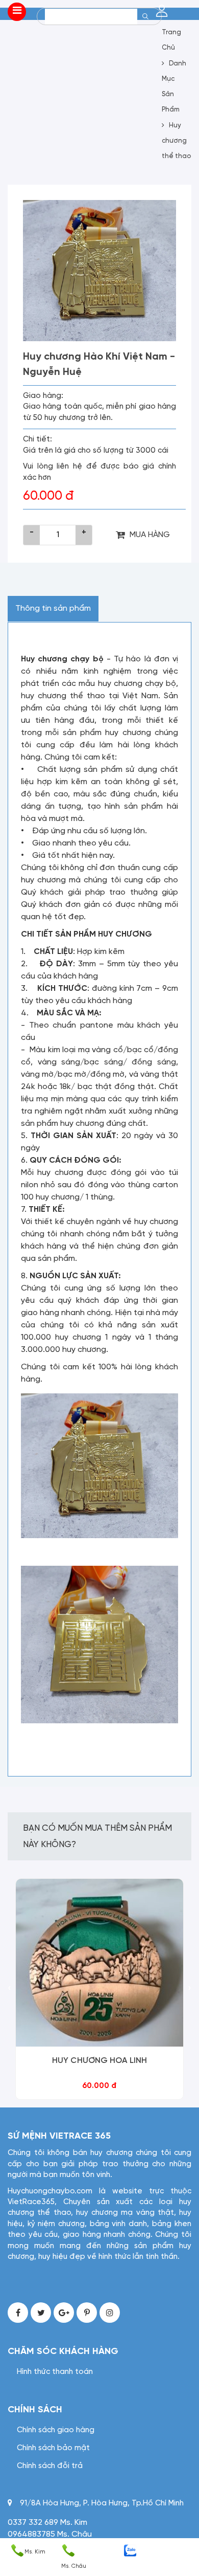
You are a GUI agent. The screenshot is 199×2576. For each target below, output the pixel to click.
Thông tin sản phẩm (53, 608)
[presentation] (9, 1989)
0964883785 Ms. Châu (50, 2534)
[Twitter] (41, 2313)
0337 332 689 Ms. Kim (47, 2523)
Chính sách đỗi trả (50, 2466)
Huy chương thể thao (176, 141)
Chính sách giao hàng (56, 2430)
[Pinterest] (87, 2313)
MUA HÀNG (150, 535)
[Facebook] (18, 2313)
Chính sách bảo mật (53, 2448)
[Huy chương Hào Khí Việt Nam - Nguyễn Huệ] (99, 271)
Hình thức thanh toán (55, 2372)
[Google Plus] (64, 2313)
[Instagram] (110, 2313)
